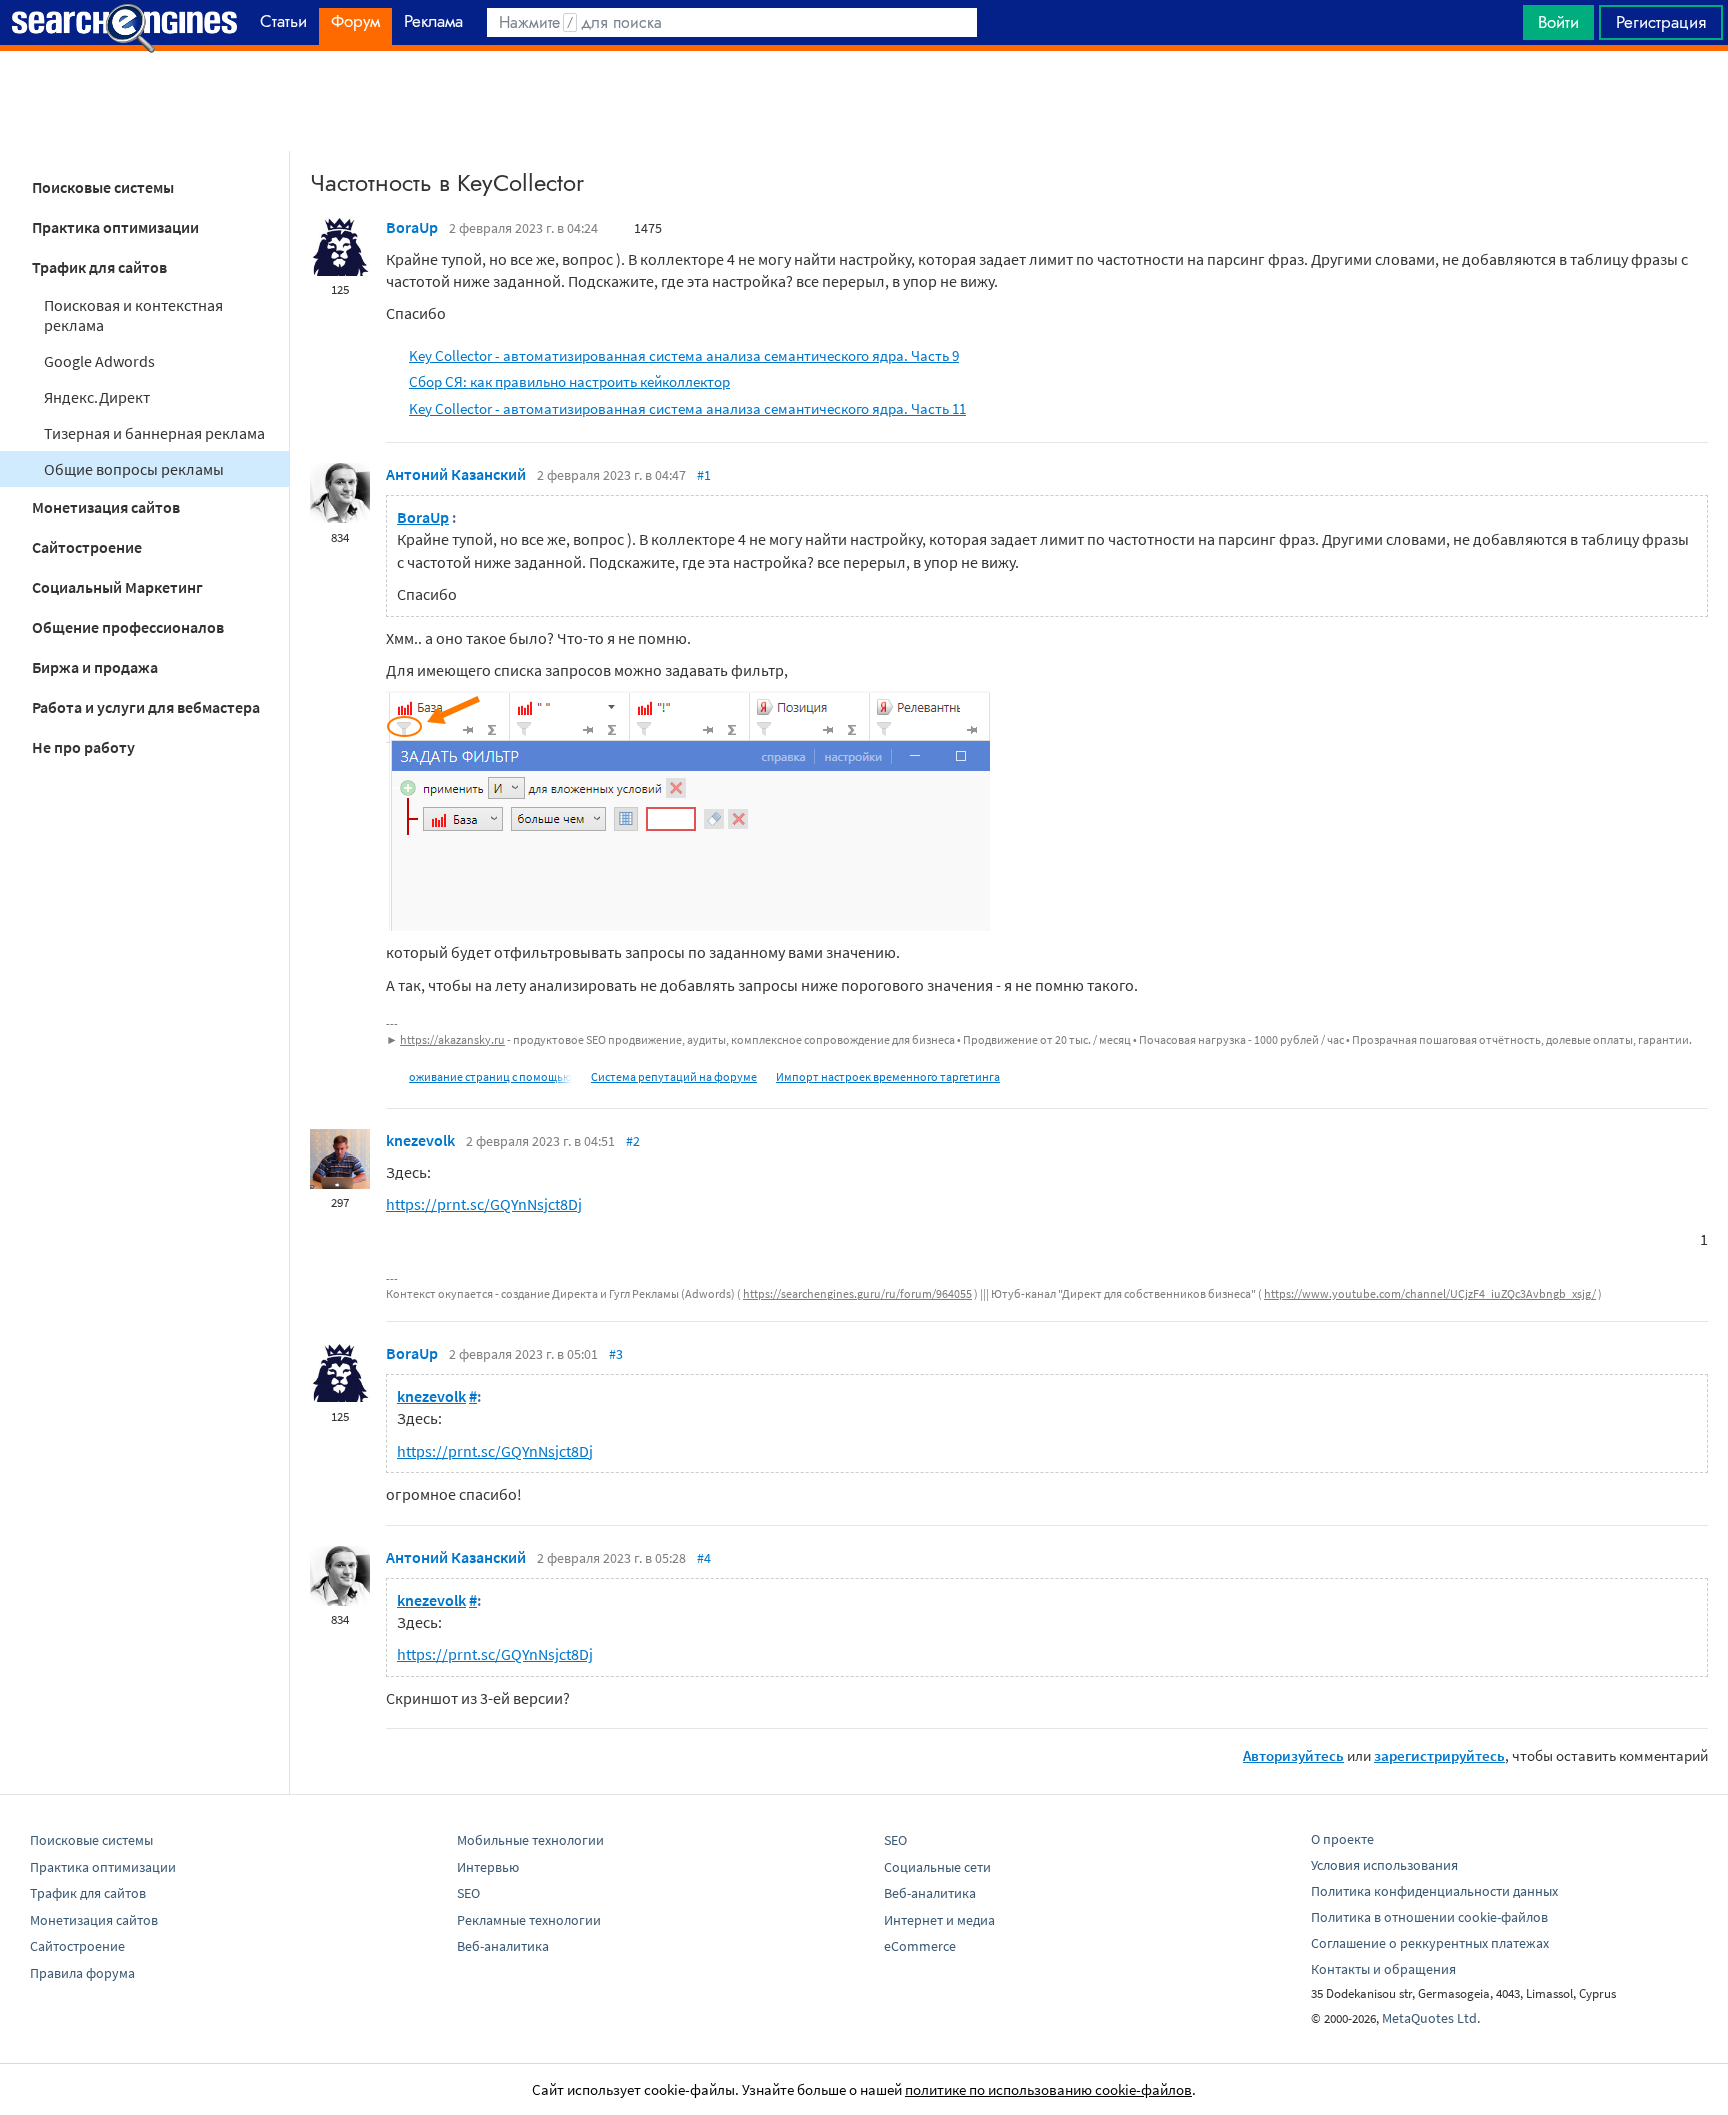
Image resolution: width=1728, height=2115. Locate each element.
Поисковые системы (103, 187)
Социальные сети (937, 1867)
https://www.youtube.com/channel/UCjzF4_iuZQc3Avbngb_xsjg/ (1430, 1293)
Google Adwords (99, 361)
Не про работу (83, 747)
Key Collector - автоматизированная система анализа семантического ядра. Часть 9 (684, 355)
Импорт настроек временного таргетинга (888, 1076)
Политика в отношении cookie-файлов (1429, 1917)
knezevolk (420, 1140)
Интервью (488, 1867)
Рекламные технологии (529, 1920)
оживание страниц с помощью (490, 1076)
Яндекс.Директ (97, 397)
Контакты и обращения (1383, 1969)
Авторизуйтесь (1293, 1755)
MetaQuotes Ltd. (1431, 2018)
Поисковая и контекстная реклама (133, 315)
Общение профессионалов (128, 627)
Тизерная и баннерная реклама (154, 433)
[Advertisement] (864, 101)
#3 (616, 1354)
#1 (704, 475)
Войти (1558, 22)
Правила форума (82, 1973)
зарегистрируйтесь (1439, 1755)
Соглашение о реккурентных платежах (1430, 1943)
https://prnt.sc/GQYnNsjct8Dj (484, 1204)
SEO (468, 1893)
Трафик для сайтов (99, 267)
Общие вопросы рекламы (134, 469)
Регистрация (1661, 22)
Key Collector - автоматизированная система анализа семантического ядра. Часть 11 (687, 408)
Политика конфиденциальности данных (1434, 1891)
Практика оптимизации (115, 227)
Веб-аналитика (503, 1946)
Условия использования (1384, 1865)
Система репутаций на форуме (674, 1076)
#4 (704, 1558)
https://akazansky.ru (452, 1039)
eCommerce (920, 1946)
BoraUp (412, 227)
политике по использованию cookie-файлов (1048, 2089)
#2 (633, 1141)
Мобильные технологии (530, 1840)
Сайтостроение (87, 547)
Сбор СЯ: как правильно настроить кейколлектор (569, 381)
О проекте (1342, 1839)
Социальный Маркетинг (117, 587)
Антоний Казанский (456, 474)
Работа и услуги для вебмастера (146, 707)
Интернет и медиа (939, 1920)
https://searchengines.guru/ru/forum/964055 (857, 1293)
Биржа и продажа (95, 667)
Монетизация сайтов (106, 507)
